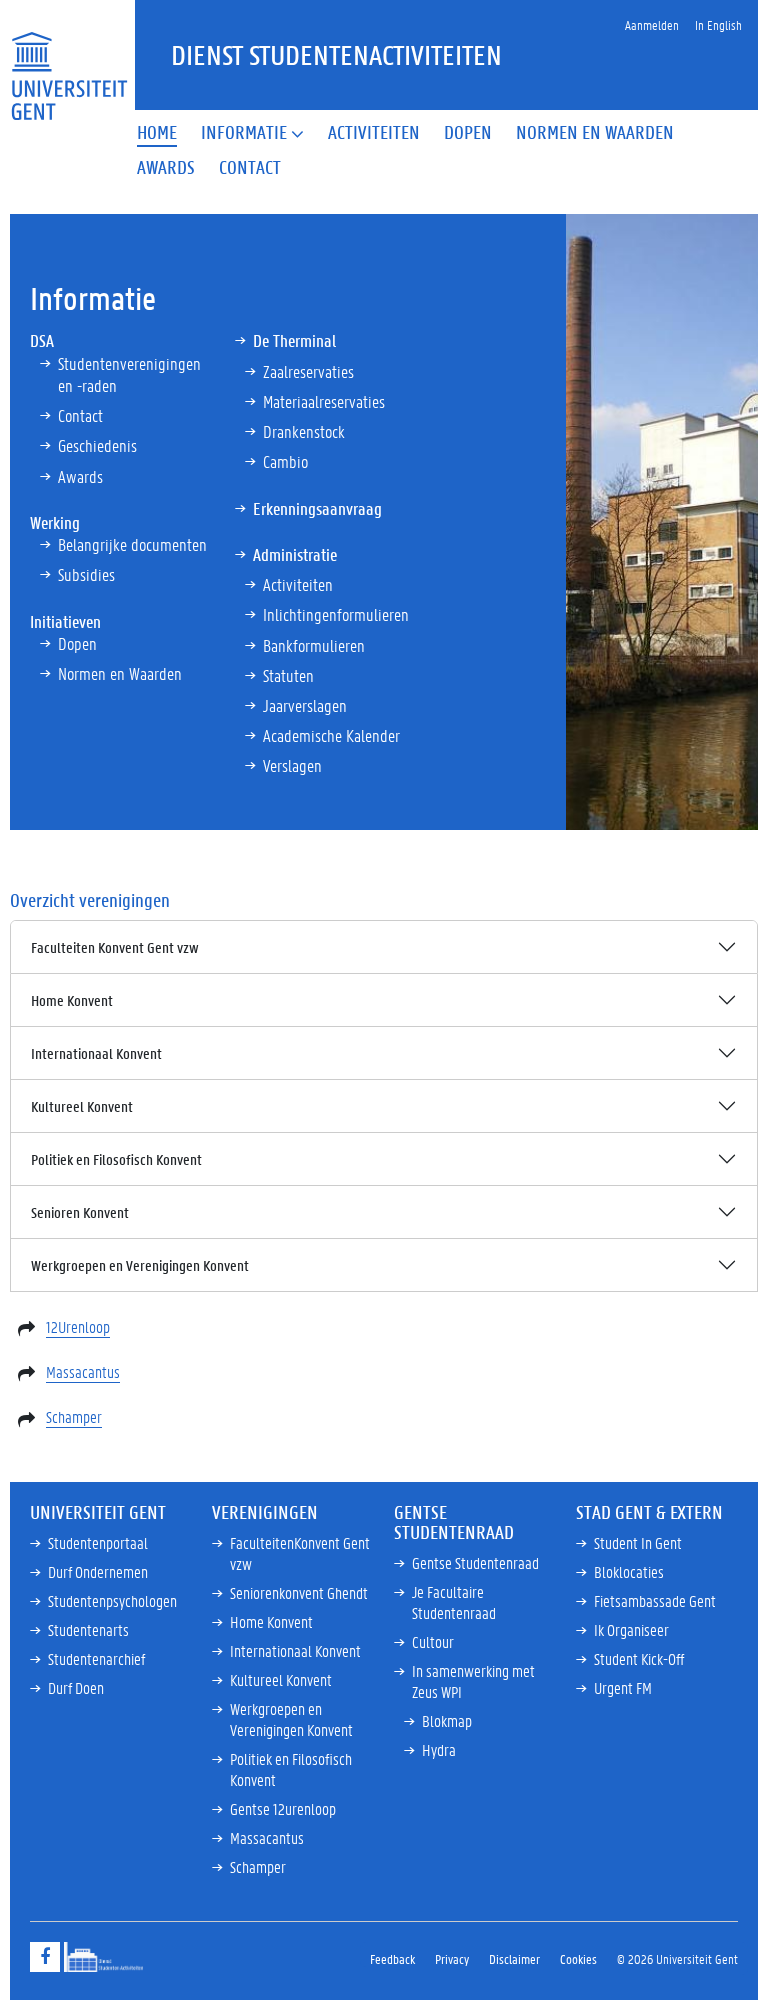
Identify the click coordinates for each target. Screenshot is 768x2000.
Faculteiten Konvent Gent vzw (115, 947)
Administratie (295, 554)
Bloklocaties (629, 1571)
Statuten (288, 675)
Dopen (77, 643)
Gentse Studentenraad (475, 1562)
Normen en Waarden (120, 673)
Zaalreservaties (308, 371)
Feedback (392, 1958)
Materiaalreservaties (324, 401)
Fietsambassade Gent (655, 1600)
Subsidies (86, 574)
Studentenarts (88, 1629)
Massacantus (83, 1371)
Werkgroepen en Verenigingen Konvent (140, 1265)
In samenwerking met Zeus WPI (473, 1681)
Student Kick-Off (639, 1658)
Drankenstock (304, 431)
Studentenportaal (98, 1542)
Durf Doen (76, 1687)
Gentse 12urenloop (283, 1808)
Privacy (452, 1958)
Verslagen (292, 765)
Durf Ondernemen (98, 1571)
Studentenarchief (96, 1658)
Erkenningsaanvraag (317, 508)
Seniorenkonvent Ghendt (299, 1592)
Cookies (578, 1958)
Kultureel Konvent (82, 1106)
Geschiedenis (97, 445)
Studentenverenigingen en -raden (129, 374)
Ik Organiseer (631, 1629)
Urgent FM (623, 1687)
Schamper (74, 1416)
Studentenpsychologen (112, 1600)
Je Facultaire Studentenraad (454, 1602)
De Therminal (294, 340)
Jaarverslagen (305, 705)
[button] (252, 133)
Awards (80, 476)
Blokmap (447, 1720)
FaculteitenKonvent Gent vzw (300, 1553)
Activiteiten (298, 584)
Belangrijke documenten (132, 544)
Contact (80, 415)
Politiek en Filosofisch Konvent (116, 1159)
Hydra (439, 1749)
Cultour (433, 1641)
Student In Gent (638, 1542)
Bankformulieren (314, 645)
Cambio (285, 461)
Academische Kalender (331, 735)
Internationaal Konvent (96, 1053)
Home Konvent (72, 1000)
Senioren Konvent (80, 1212)
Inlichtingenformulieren (336, 614)
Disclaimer (514, 1958)
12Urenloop (78, 1326)
